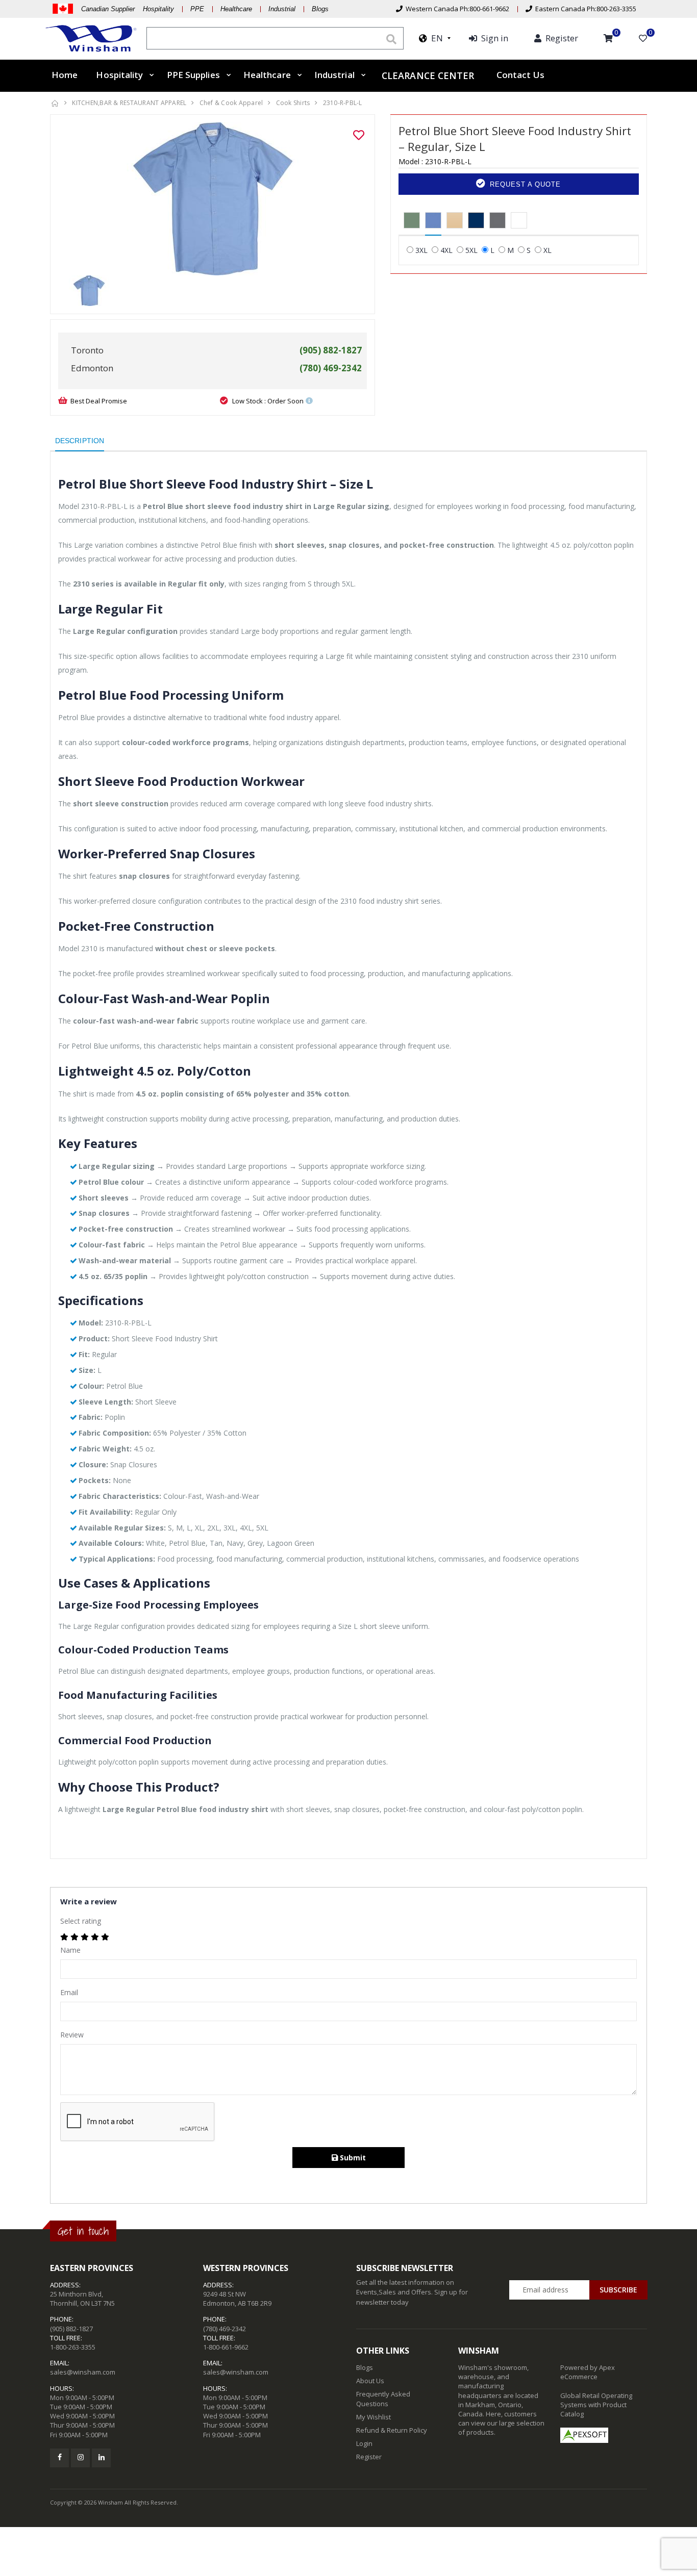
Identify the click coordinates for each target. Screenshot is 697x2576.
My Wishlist (374, 2417)
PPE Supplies (193, 75)
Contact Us (520, 75)
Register (369, 2457)
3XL (421, 250)
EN (435, 38)
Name (70, 1950)
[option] (213, 199)
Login (364, 2443)
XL (547, 250)
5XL (471, 250)
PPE (197, 9)
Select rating (81, 1921)
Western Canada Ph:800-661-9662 (456, 9)
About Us (370, 2381)
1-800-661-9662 (226, 2347)
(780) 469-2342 (225, 2329)
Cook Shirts (293, 103)
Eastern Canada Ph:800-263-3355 (584, 9)
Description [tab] (80, 441)
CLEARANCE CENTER (428, 75)
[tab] (412, 221)
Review (72, 2035)
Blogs (320, 9)
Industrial (282, 9)
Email (69, 1992)
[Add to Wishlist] (359, 135)
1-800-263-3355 (73, 2347)
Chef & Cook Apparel (231, 103)
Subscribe (618, 2290)
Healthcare (236, 9)
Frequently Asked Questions (383, 2399)
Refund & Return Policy (392, 2430)
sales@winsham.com (83, 2372)
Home (65, 75)
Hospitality (119, 75)
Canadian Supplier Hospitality (128, 9)
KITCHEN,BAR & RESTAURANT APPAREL (129, 103)
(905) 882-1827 (71, 2329)
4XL (446, 250)
